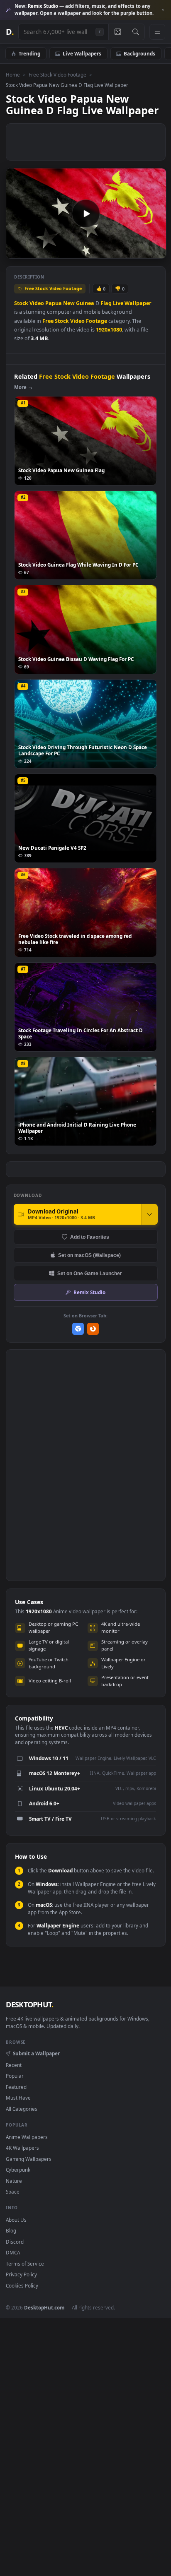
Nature (14, 2181)
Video (37, 303)
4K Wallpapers (22, 2148)
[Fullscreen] (155, 251)
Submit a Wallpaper (36, 2053)
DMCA (13, 2252)
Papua (54, 303)
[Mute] (141, 251)
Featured (16, 2087)
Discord (15, 2242)
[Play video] (86, 214)
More (20, 387)
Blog (11, 2230)
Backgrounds (139, 53)
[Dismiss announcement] (163, 10)
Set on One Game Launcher (90, 1273)
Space (13, 2192)
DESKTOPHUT (29, 2004)
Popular (15, 2076)
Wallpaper (138, 303)
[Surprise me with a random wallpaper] (117, 32)
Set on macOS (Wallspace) (89, 1255)
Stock (21, 303)
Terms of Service (25, 2264)
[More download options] (149, 1214)
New (69, 303)
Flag (106, 303)
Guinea (85, 303)
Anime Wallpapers (27, 2137)
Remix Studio (89, 1292)
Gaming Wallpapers (29, 2159)
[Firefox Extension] (93, 1329)
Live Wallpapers (82, 53)
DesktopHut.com (44, 2307)
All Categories (22, 2109)
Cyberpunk (18, 2170)
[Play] (16, 251)
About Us (16, 2220)
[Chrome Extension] (78, 1329)
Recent (14, 2065)
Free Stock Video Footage (57, 74)
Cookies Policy (22, 2285)
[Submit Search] (136, 32)
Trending (29, 53)
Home (13, 74)
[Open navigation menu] (157, 32)
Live (118, 303)
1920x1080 (109, 330)
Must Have (18, 2098)
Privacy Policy (21, 2274)
